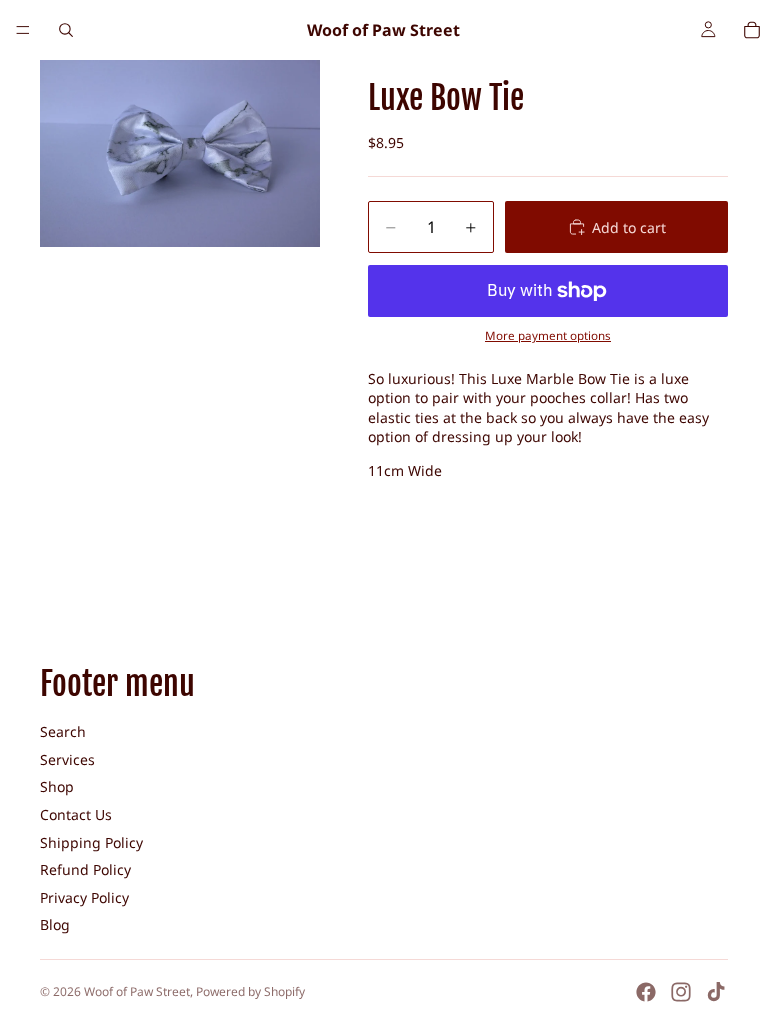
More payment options (548, 335)
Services (67, 759)
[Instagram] (681, 992)
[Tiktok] (716, 992)
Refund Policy (85, 869)
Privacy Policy (84, 897)
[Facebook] (646, 992)
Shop (57, 786)
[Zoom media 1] (180, 153)
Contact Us (76, 814)
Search (63, 731)
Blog (55, 924)
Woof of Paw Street (137, 991)
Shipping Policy (91, 842)
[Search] (66, 30)
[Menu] (23, 30)
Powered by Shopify (250, 991)
